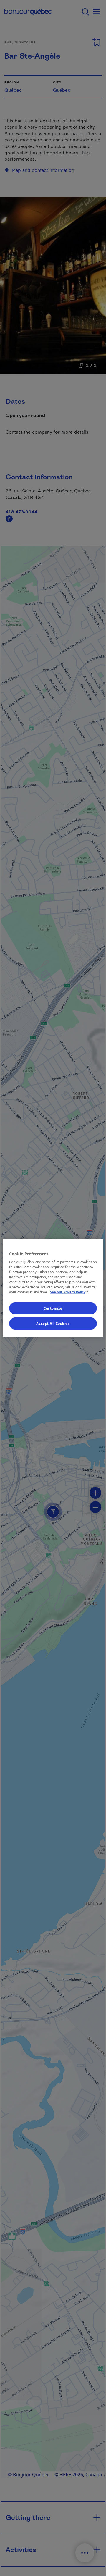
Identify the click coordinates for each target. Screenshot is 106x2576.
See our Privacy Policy (70, 1292)
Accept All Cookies (53, 1323)
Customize (53, 1308)
